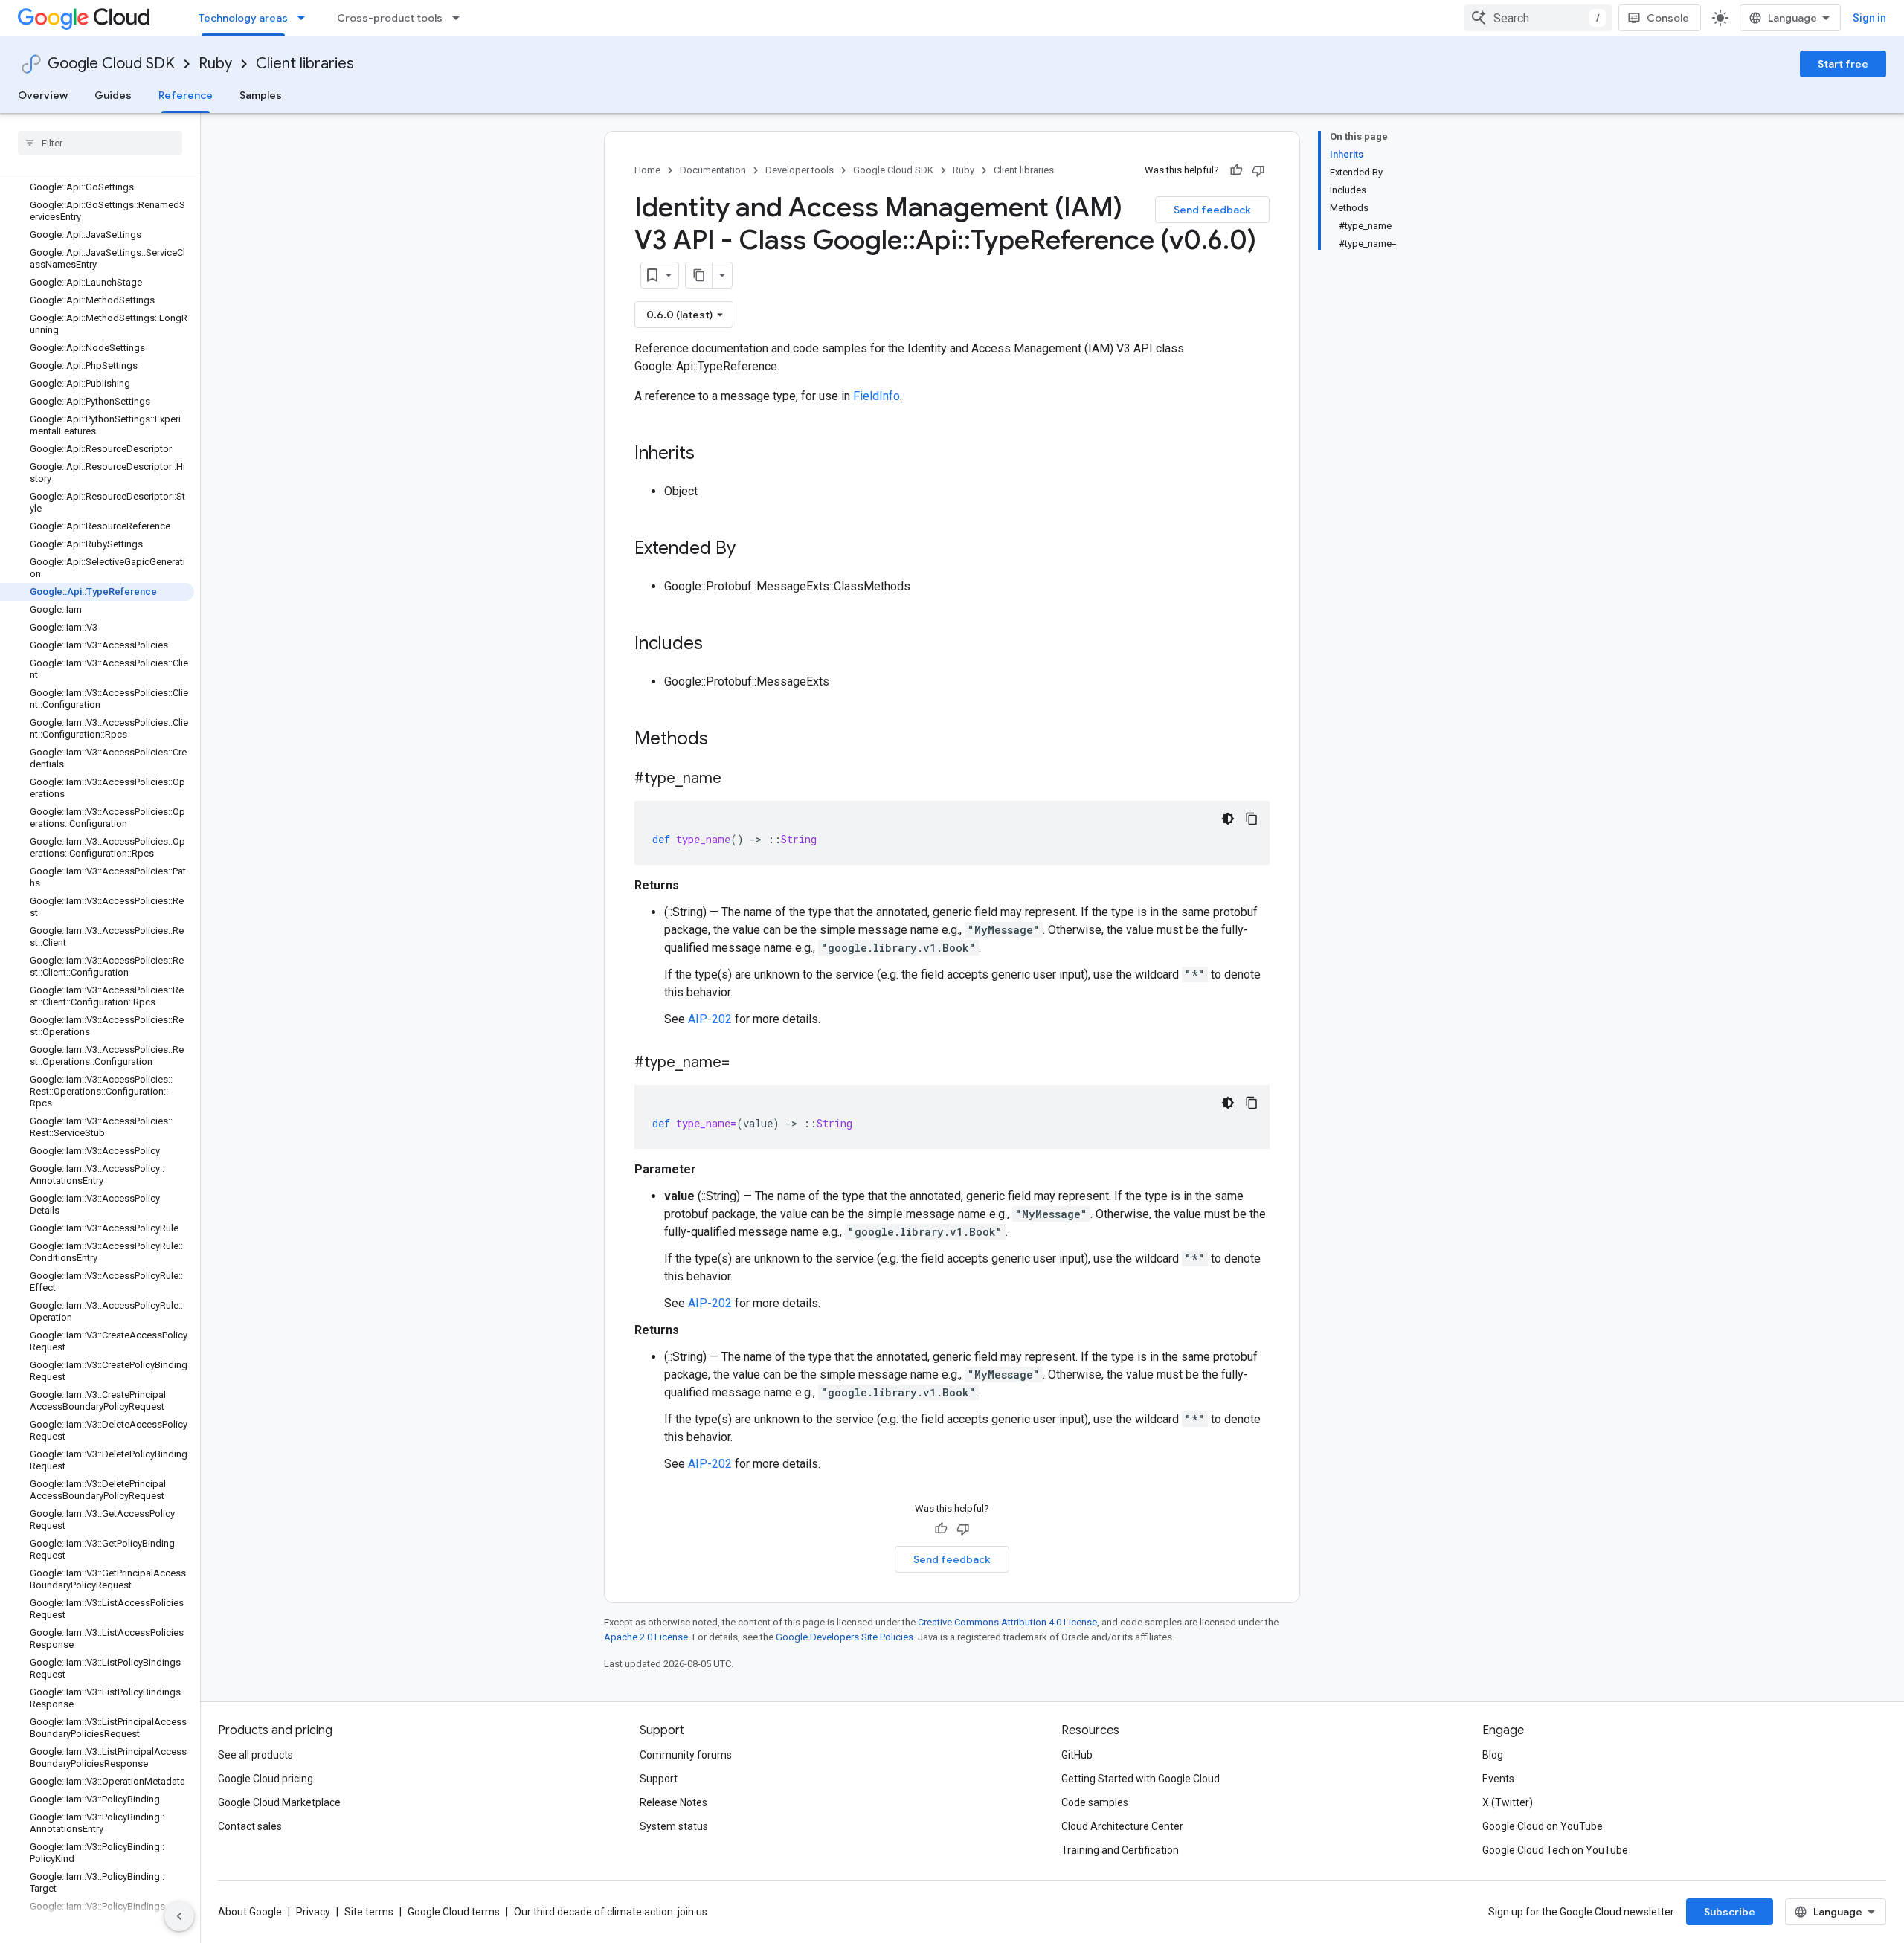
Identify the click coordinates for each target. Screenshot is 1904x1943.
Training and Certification (1120, 1850)
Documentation (713, 170)
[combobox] (1538, 18)
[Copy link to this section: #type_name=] (744, 1063)
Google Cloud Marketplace (279, 1802)
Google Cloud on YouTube (1543, 1826)
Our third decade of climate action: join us (611, 1912)
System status (674, 1826)
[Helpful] (1236, 170)
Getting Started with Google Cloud (1141, 1779)
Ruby (215, 64)
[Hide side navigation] (179, 1916)
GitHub (1077, 1755)
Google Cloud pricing (266, 1779)
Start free (1843, 64)
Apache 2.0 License (646, 1637)
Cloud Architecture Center (1122, 1826)
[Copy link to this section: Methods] (727, 740)
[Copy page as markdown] (699, 275)
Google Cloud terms (454, 1912)
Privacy (313, 1912)
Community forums (686, 1755)
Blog (1493, 1755)
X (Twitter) (1508, 1802)
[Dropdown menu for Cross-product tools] (460, 18)
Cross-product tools (390, 18)
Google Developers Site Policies (845, 1637)
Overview (43, 95)
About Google (250, 1912)
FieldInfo (877, 396)
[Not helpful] (1258, 170)
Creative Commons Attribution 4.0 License (1007, 1622)
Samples (261, 95)
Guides (113, 95)
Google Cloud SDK (111, 64)
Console (1668, 18)
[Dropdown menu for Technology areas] (306, 18)
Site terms (369, 1912)
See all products (255, 1755)
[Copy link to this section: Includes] (718, 645)
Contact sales (250, 1826)
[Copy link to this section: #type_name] (736, 779)
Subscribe (1730, 1912)
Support (659, 1779)
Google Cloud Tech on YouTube (1555, 1850)
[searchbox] (100, 143)
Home (647, 170)
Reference (186, 95)
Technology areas (243, 18)
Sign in (1869, 18)
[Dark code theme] (1228, 819)
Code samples (1095, 1802)
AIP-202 (710, 1019)
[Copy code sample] (1252, 819)
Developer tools (800, 170)
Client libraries (305, 64)
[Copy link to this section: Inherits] (710, 454)
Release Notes (673, 1802)
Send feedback (1212, 210)
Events (1498, 1779)
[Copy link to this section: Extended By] (750, 550)
